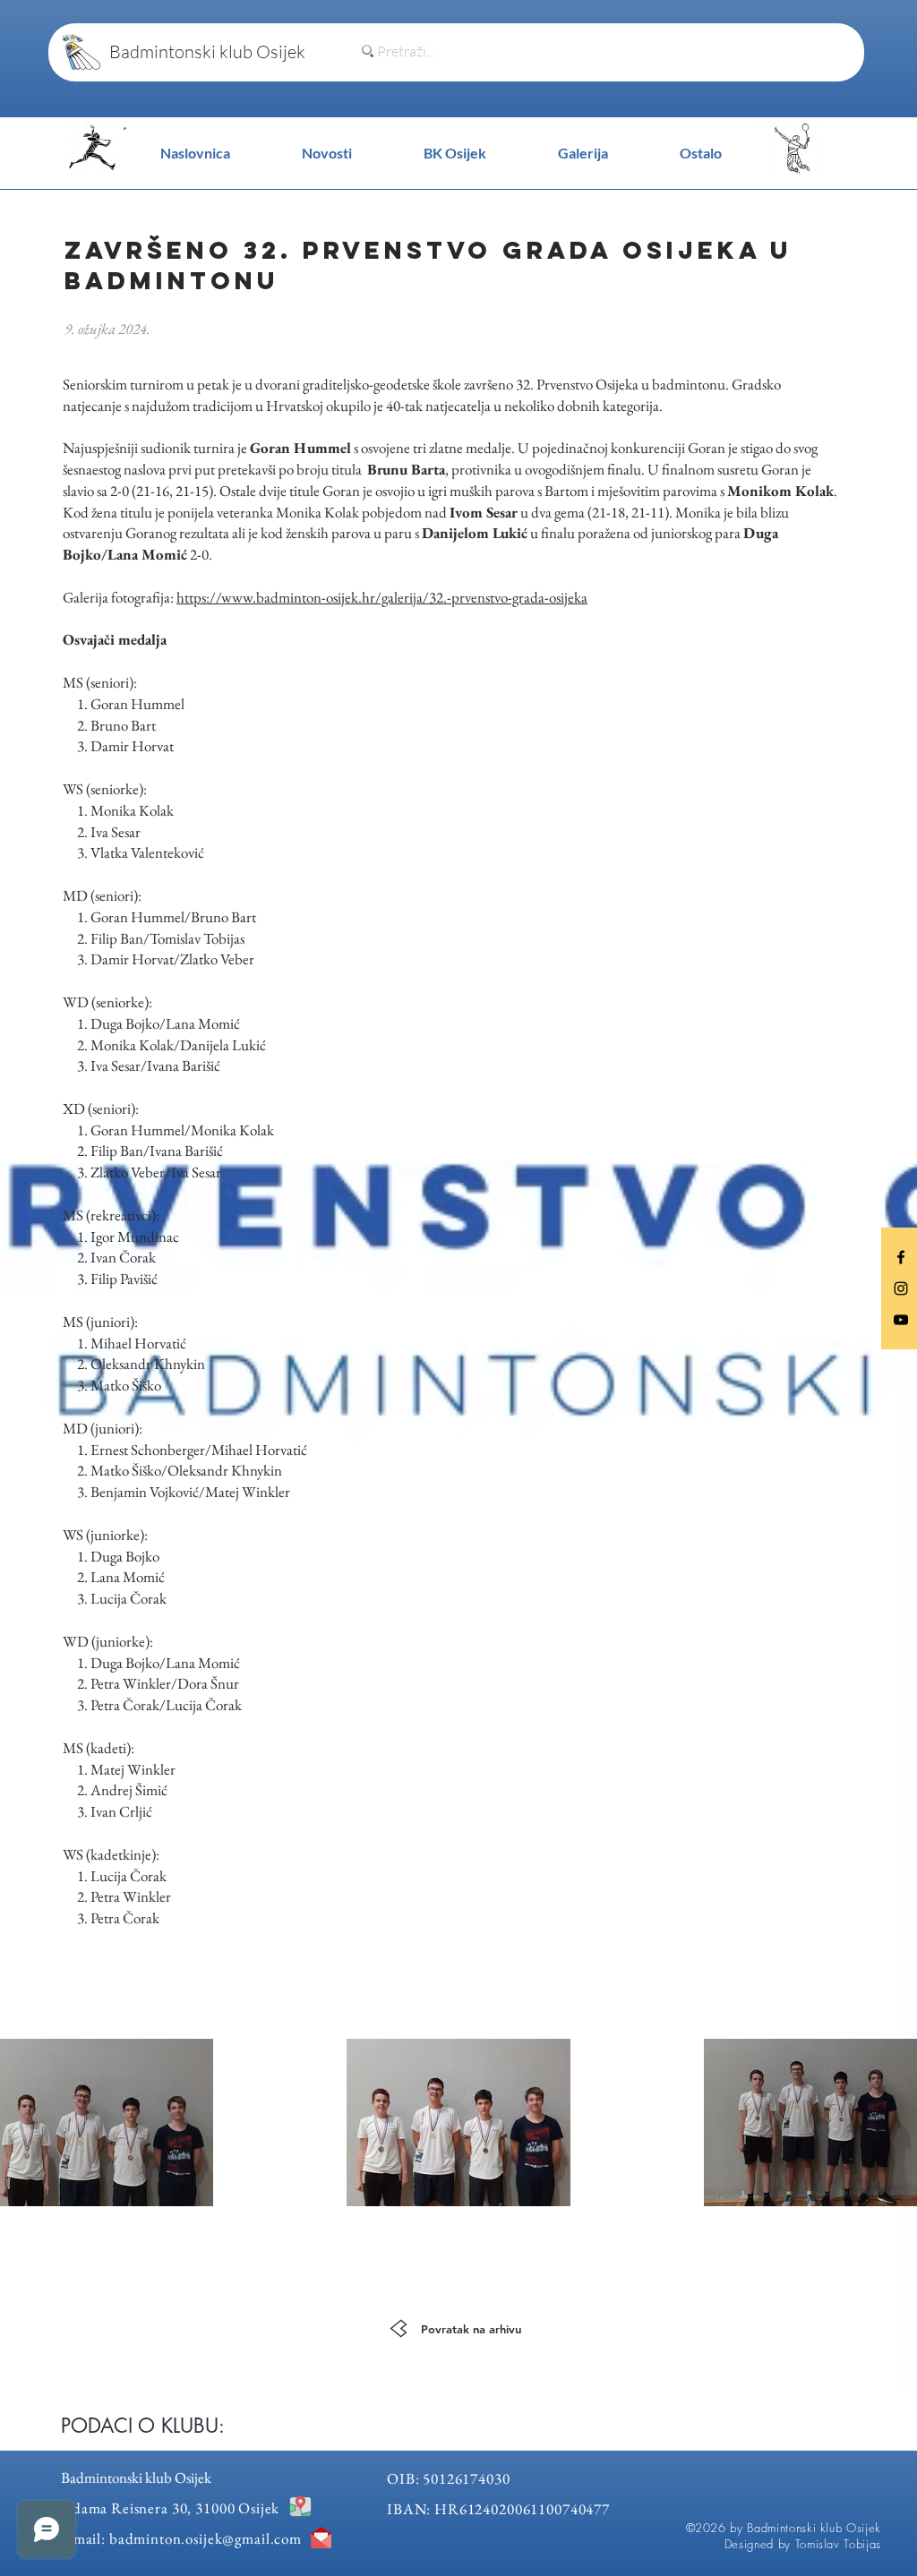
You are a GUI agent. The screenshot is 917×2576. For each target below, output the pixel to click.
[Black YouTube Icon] (901, 1320)
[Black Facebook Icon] (901, 1257)
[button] (701, 153)
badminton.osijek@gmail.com (206, 2538)
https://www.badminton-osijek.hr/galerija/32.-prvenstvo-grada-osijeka (382, 597)
